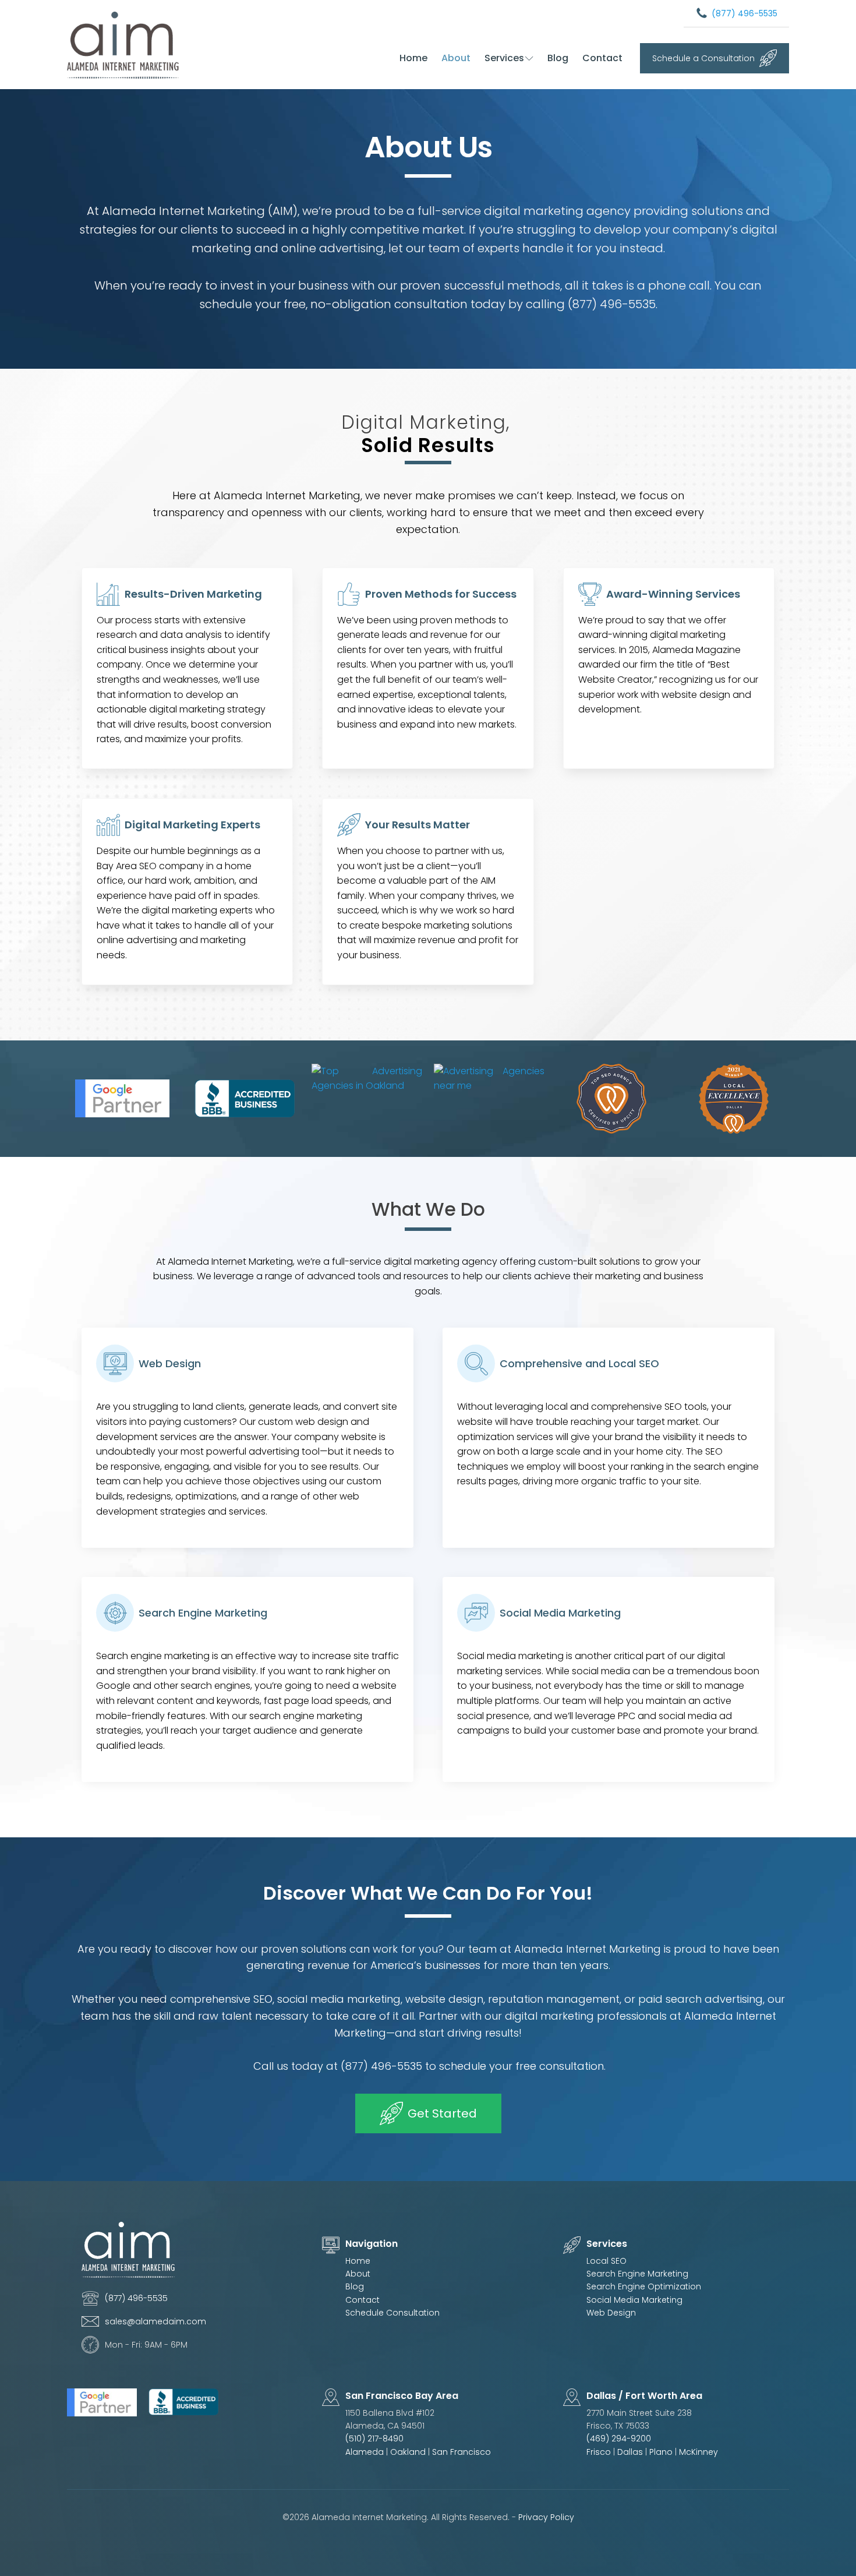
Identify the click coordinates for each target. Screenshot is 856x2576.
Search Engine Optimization (644, 2286)
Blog (558, 58)
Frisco (599, 2452)
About (456, 58)
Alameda (365, 2452)
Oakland (408, 2452)
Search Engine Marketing (637, 2274)
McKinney (698, 2452)
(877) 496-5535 (744, 13)
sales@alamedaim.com (155, 2321)
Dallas (631, 2452)
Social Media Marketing (634, 2300)
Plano (662, 2452)
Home (413, 58)
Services (504, 58)
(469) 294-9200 (619, 2439)
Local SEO (606, 2261)
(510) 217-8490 (374, 2439)
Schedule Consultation (392, 2313)
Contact (602, 58)
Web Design (611, 2313)
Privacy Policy (546, 2517)
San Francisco (461, 2452)
